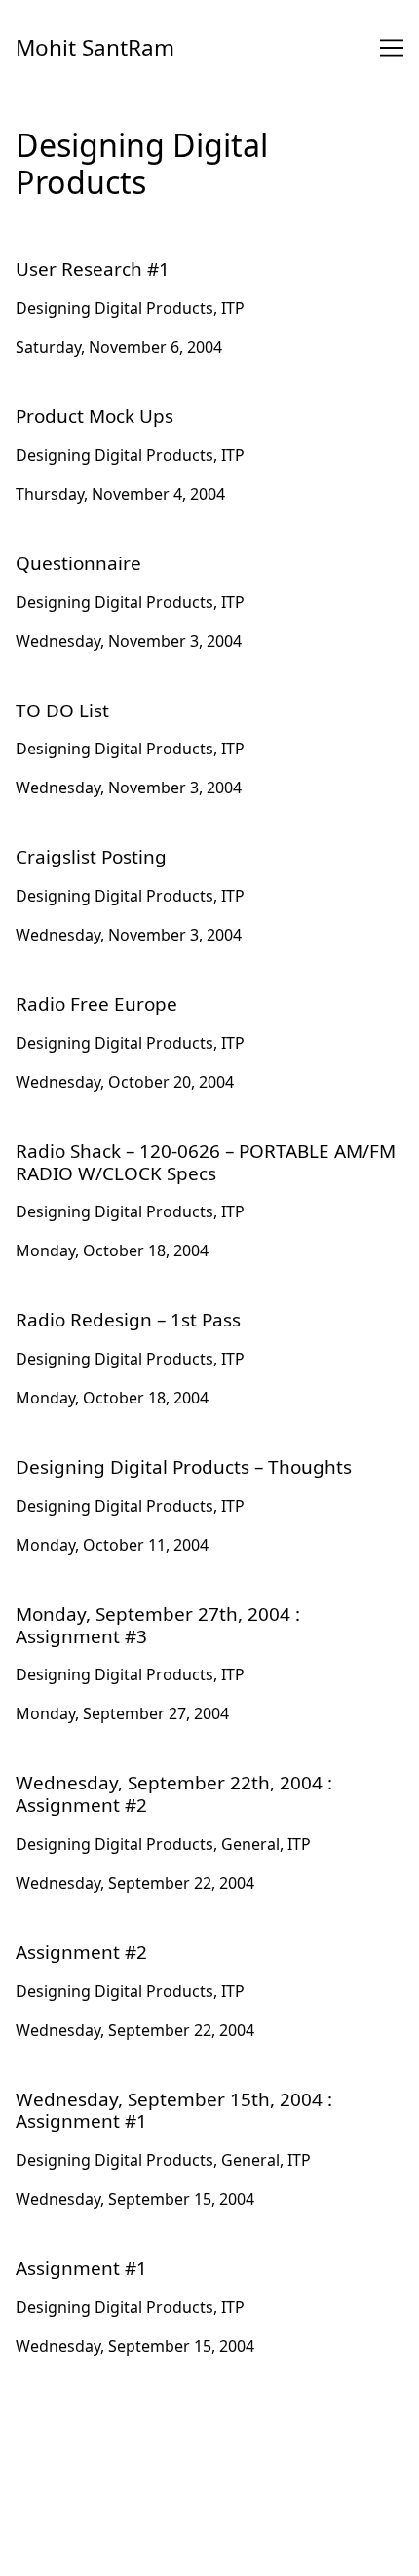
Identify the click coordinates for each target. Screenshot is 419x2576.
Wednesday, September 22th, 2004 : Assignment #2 (204, 1768)
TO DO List (55, 696)
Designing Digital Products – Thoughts (158, 1452)
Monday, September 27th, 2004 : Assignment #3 (191, 1599)
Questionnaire (69, 549)
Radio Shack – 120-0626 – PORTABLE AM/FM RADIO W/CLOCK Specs (202, 1148)
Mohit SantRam (95, 47)
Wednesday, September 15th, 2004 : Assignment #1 (204, 2085)
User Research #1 (80, 254)
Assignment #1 (71, 2253)
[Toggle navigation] (392, 48)
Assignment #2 (71, 1938)
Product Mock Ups (84, 402)
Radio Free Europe (83, 989)
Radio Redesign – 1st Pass (111, 1305)
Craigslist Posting (80, 842)
